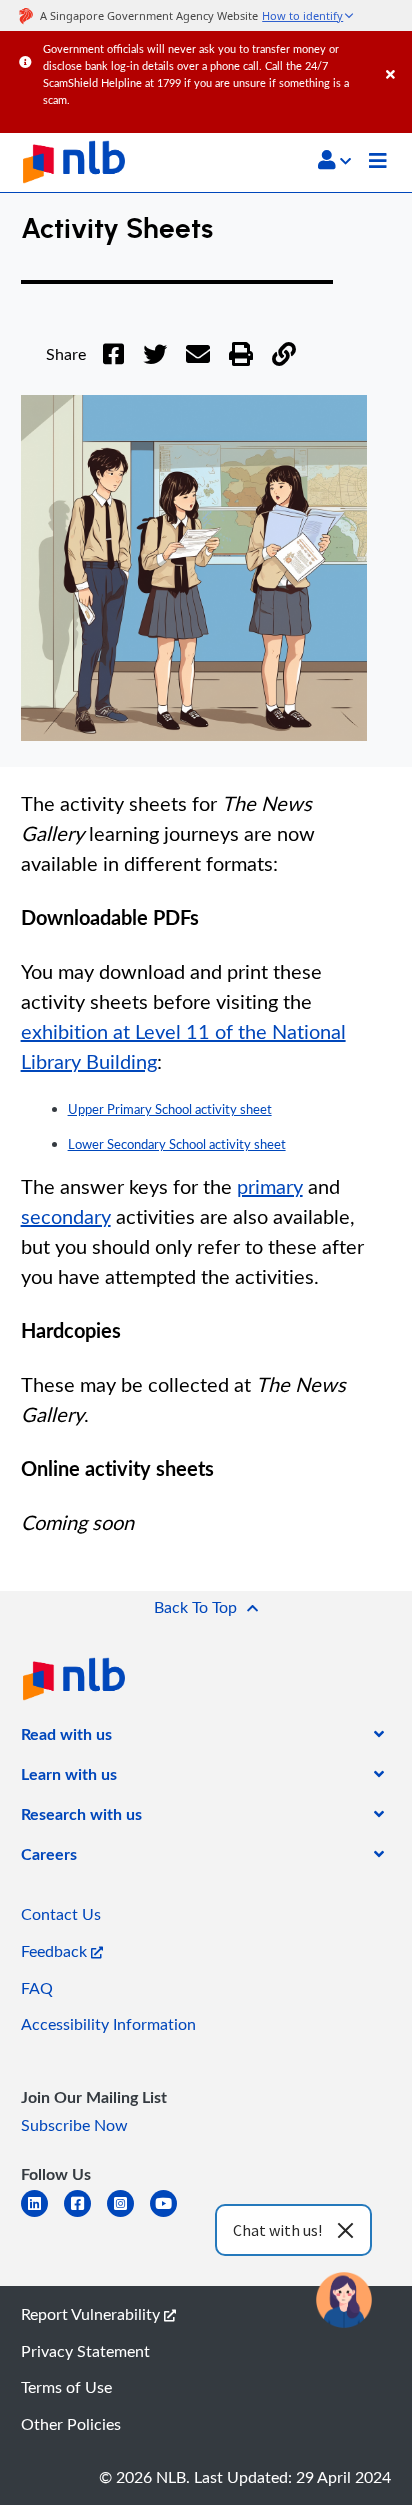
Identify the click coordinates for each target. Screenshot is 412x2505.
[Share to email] (198, 366)
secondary (66, 1216)
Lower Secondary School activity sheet (177, 1144)
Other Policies (71, 2424)
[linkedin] (42, 2215)
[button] (334, 160)
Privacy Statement (85, 2351)
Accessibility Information (108, 2024)
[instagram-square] (128, 2215)
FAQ (37, 1988)
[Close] (395, 54)
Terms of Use (66, 2387)
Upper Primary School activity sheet (170, 1109)
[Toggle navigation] (378, 163)
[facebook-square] (85, 2215)
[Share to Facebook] (113, 366)
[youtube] (171, 2215)
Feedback (56, 1951)
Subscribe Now (74, 2125)
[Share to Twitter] (155, 366)
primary (270, 1186)
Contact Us (61, 1914)
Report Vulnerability (92, 2314)
